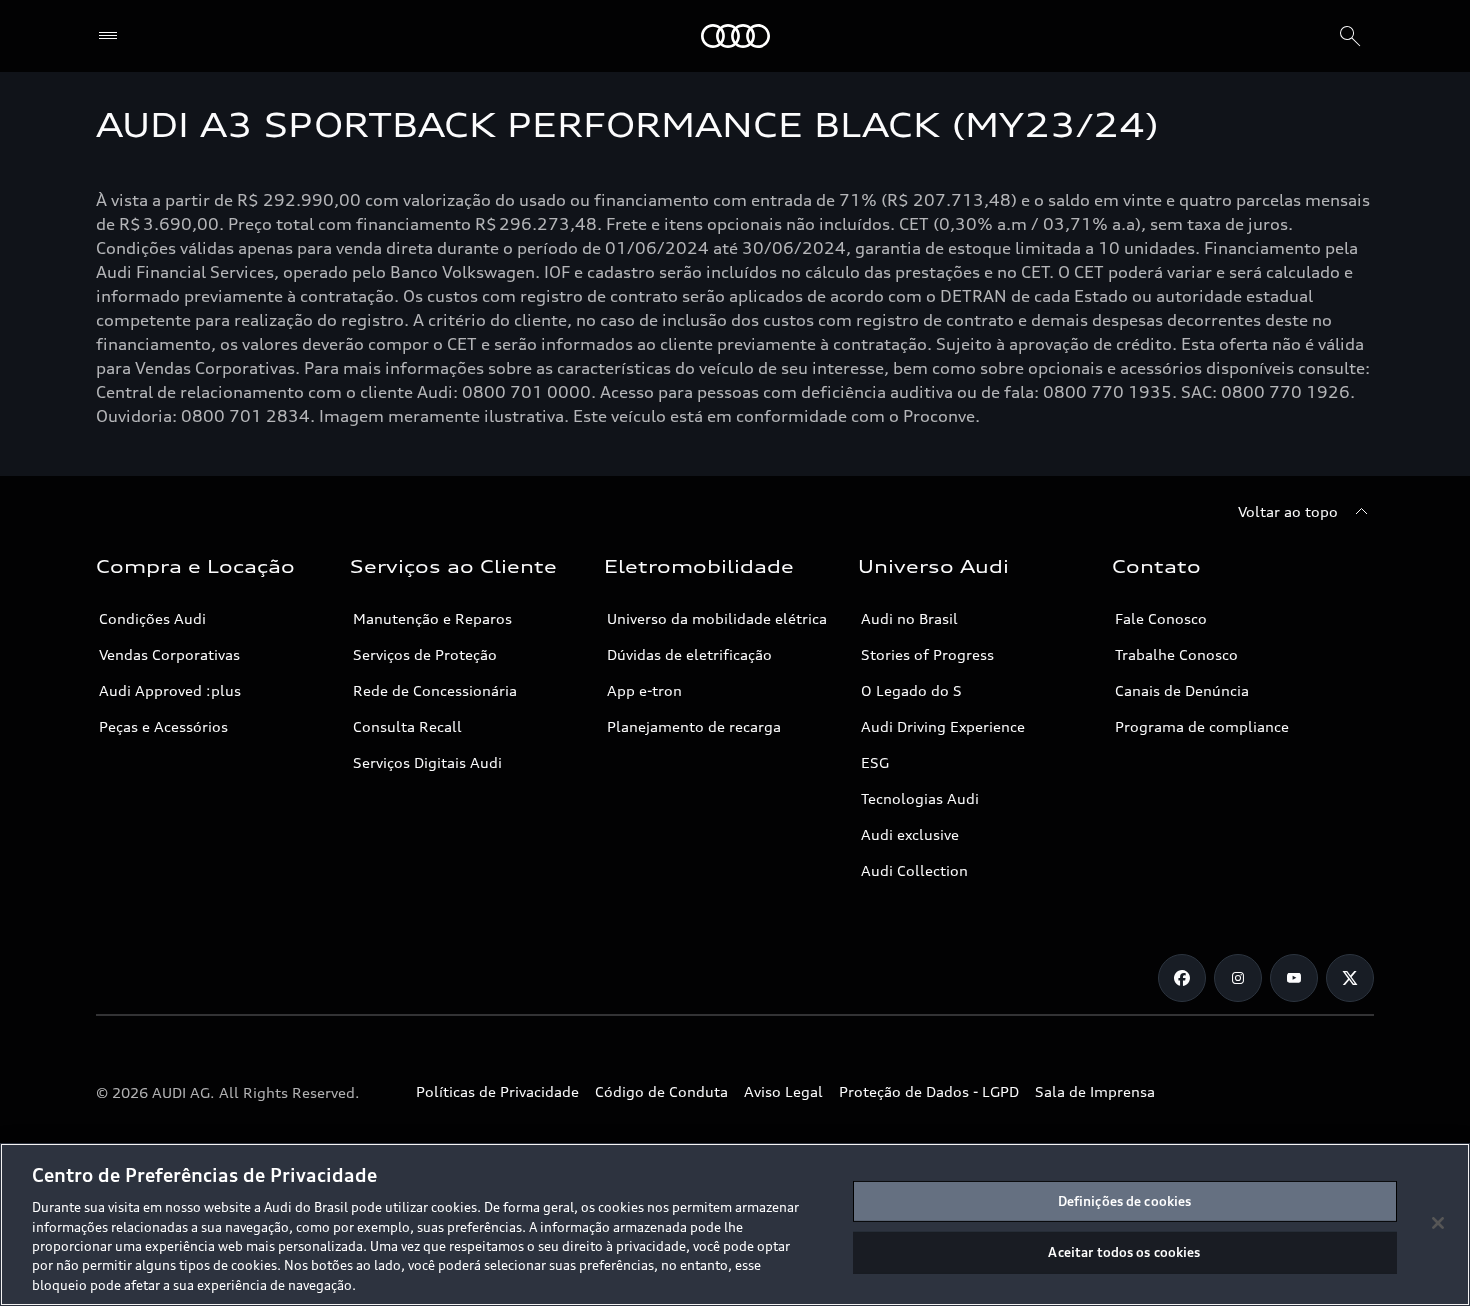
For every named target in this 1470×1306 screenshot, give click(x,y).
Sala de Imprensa (1095, 1091)
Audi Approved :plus (170, 690)
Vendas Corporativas (169, 654)
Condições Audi (152, 618)
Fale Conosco (1161, 618)
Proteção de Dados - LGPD (929, 1091)
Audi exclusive (910, 834)
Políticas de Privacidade (497, 1091)
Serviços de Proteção (425, 654)
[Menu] (112, 36)
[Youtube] (1294, 978)
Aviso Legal (783, 1091)
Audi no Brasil (909, 618)
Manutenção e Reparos (432, 618)
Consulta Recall (407, 726)
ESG (875, 762)
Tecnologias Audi (920, 798)
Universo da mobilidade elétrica (717, 618)
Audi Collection (914, 870)
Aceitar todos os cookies (1124, 1252)
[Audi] (735, 36)
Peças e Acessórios (163, 726)
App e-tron (644, 690)
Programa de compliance (1202, 726)
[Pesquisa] (1350, 36)
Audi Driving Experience (943, 726)
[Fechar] (1438, 1223)
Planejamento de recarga (694, 726)
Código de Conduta (661, 1091)
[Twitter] (1350, 978)
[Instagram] (1238, 978)
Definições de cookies (1125, 1201)
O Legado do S (911, 690)
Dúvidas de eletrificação (689, 654)
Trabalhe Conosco (1176, 654)
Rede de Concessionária (435, 690)
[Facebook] (1182, 978)
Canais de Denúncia (1182, 690)
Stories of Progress (927, 654)
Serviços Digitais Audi (427, 762)
